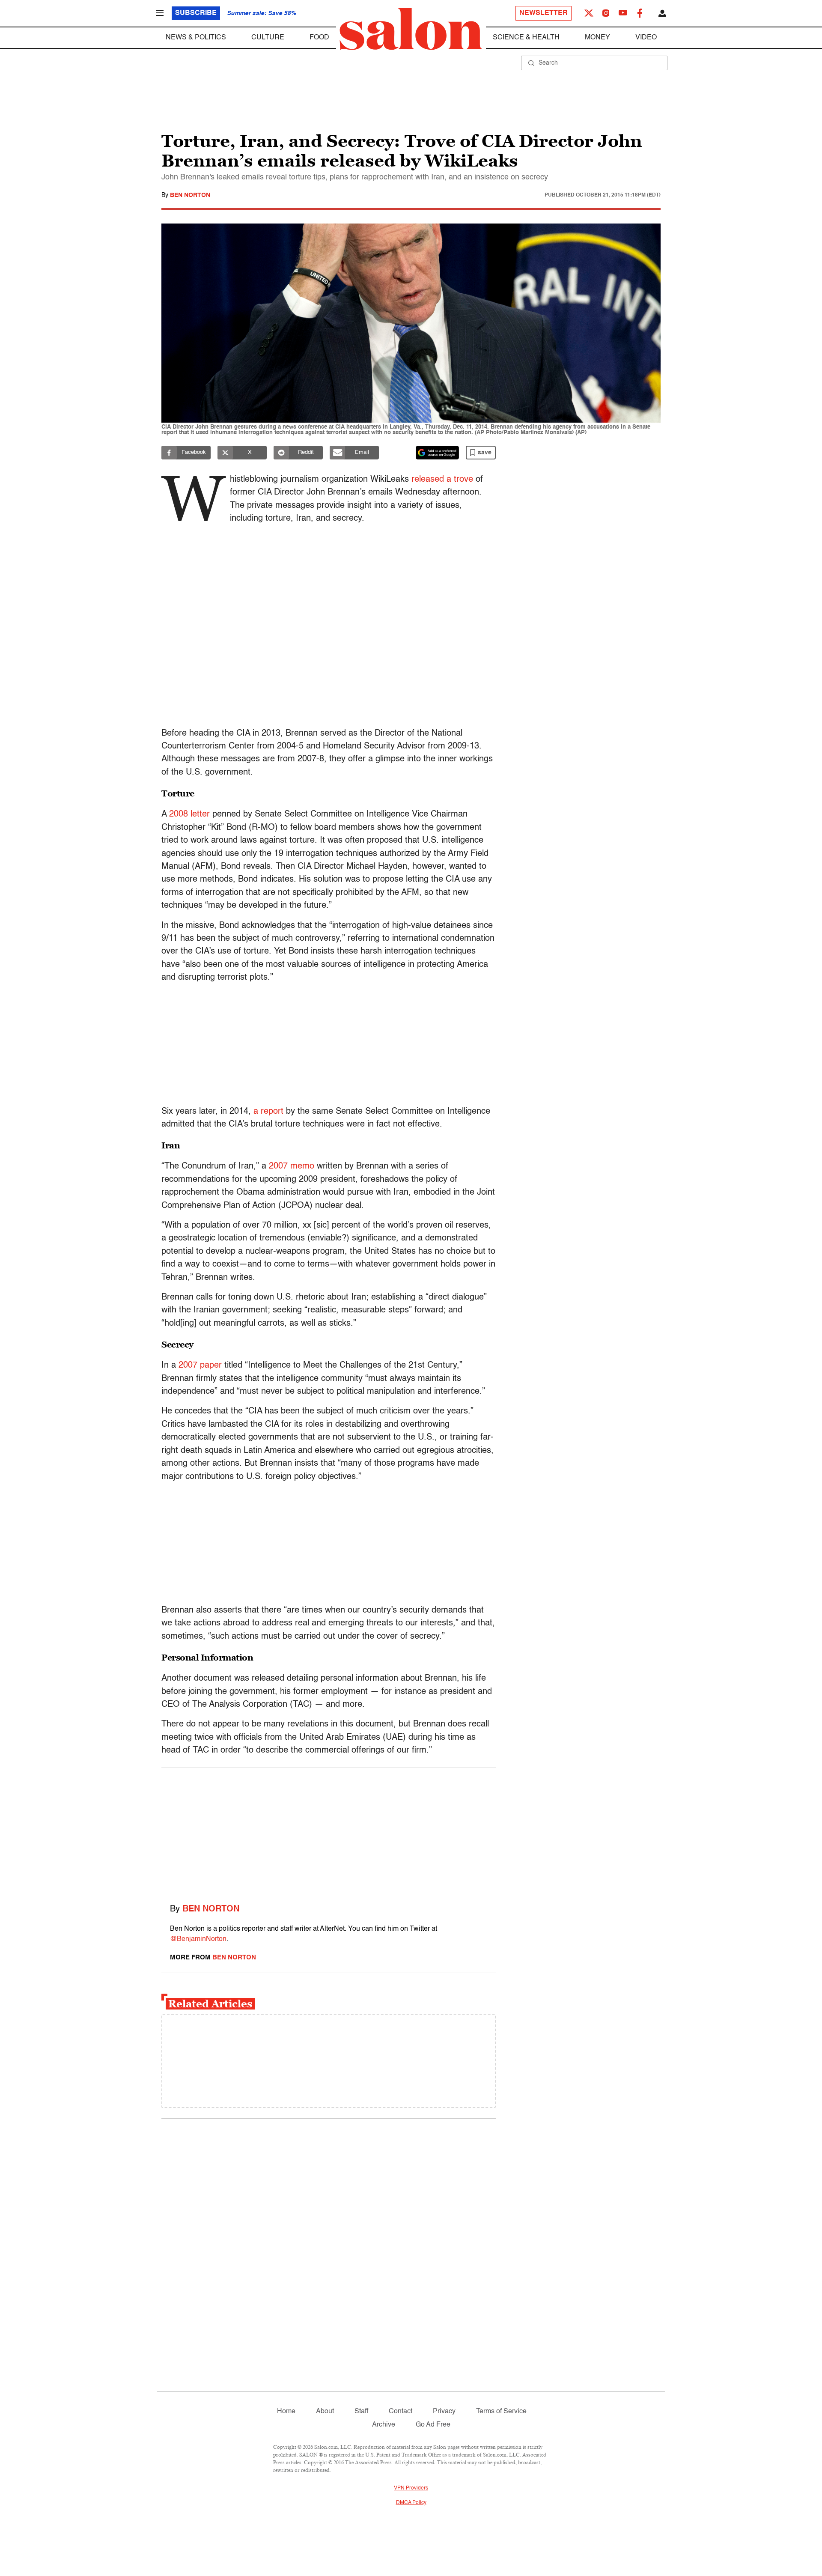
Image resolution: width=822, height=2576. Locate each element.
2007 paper (200, 1366)
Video (646, 38)
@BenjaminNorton (198, 1939)
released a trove (442, 480)
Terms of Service (501, 2412)
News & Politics (196, 38)
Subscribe (196, 13)
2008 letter (189, 814)
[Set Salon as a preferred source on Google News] (438, 453)
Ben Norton (190, 195)
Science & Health (526, 38)
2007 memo (292, 1166)
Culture (268, 38)
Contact (401, 2412)
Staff (361, 2412)
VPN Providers (411, 2488)
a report (268, 1112)
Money (597, 38)
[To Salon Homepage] (411, 29)
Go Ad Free (433, 2425)
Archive (384, 2425)
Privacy (444, 2412)
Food (319, 38)
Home (286, 2412)
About (325, 2412)
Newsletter (544, 13)
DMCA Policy (411, 2503)
